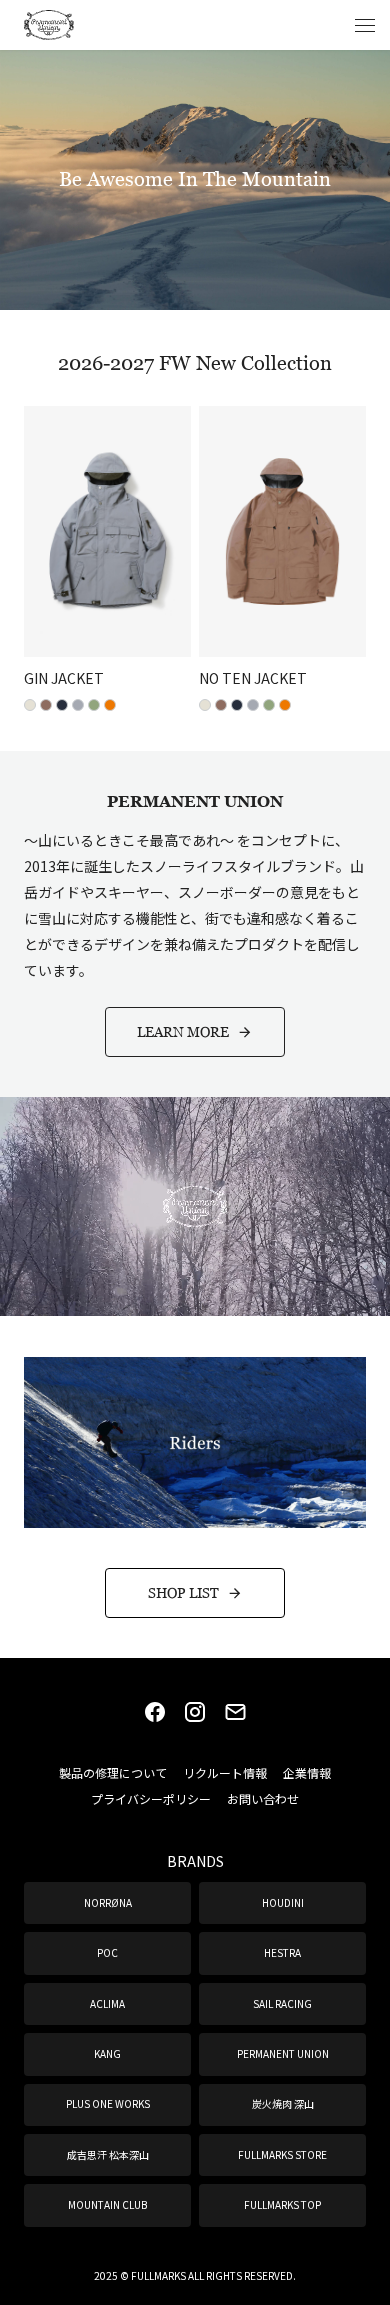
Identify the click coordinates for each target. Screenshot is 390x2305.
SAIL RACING (282, 2003)
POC (107, 1952)
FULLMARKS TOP (282, 2204)
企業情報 (307, 1772)
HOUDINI (283, 1902)
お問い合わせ (263, 1798)
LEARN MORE (183, 1031)
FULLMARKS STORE (282, 2154)
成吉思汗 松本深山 (108, 2154)
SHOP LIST (183, 1592)
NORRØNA (108, 1902)
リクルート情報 (225, 1772)
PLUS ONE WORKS (108, 2103)
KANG (107, 2053)
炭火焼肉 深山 (283, 2103)
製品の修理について (113, 1772)
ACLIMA (107, 2003)
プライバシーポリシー (151, 1798)
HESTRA (282, 1952)
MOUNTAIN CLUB (107, 2204)
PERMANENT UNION (283, 2053)
